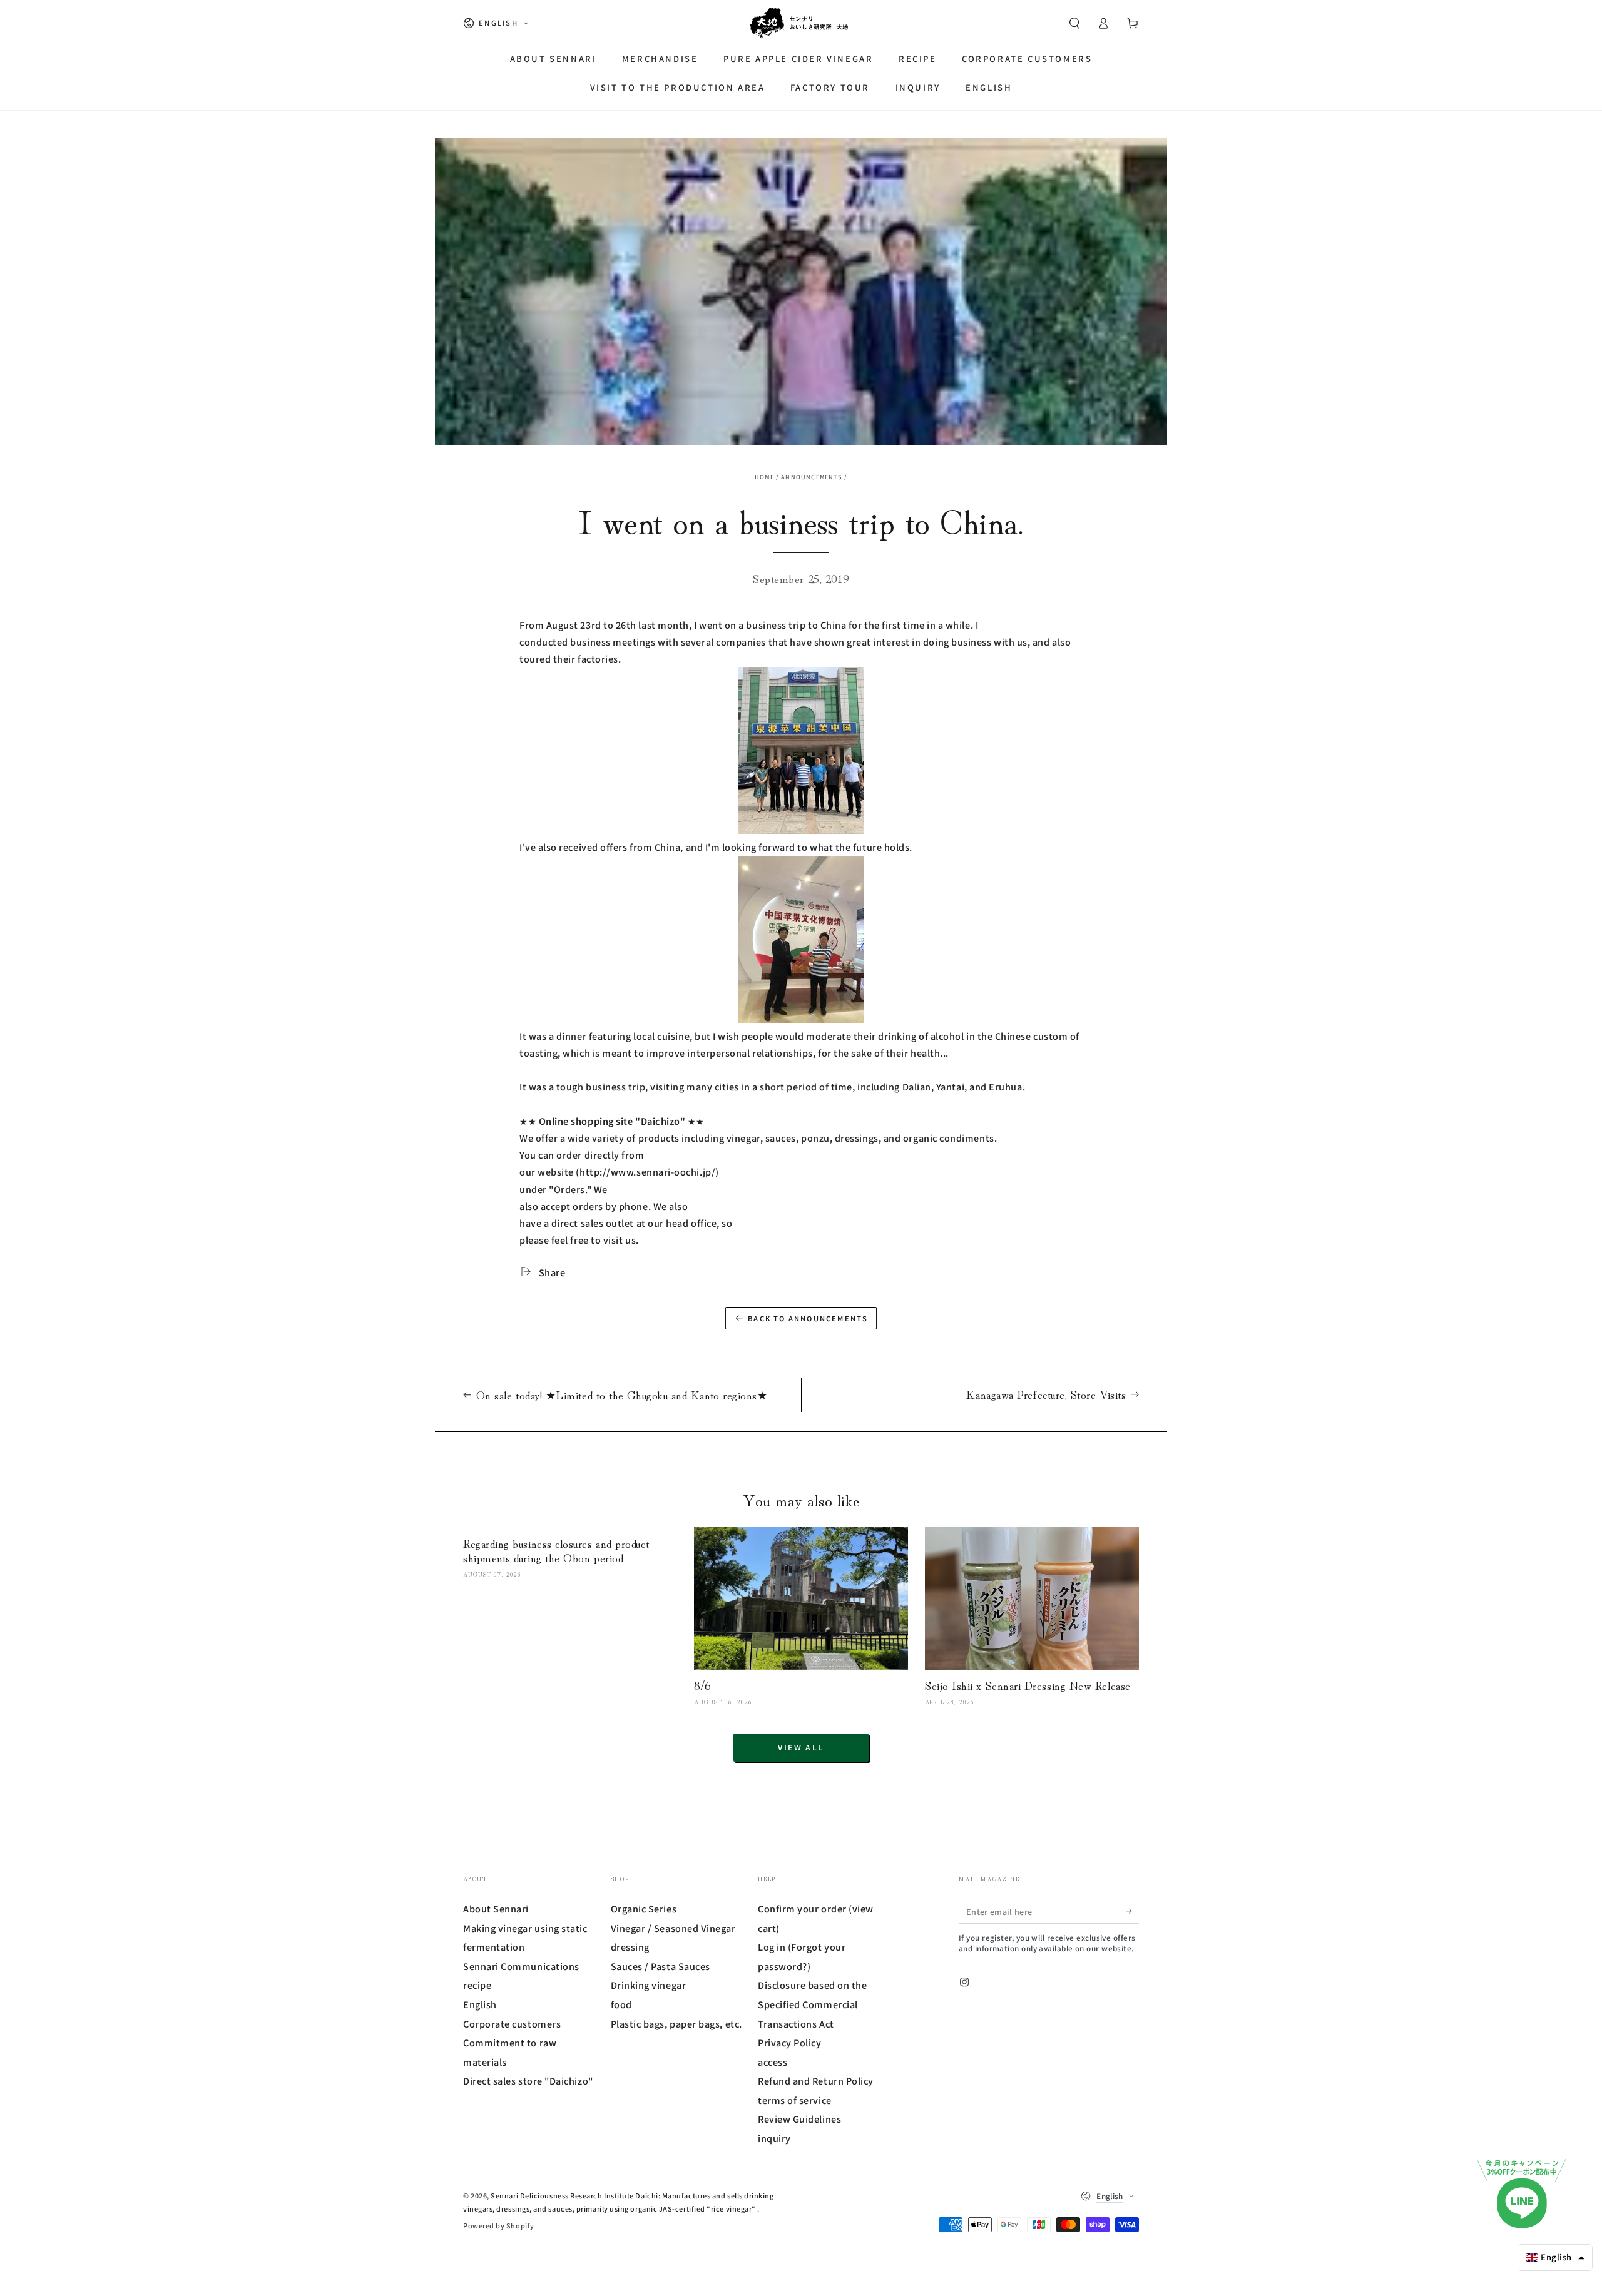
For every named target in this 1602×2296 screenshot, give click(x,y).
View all (801, 1747)
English (480, 2004)
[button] (1074, 23)
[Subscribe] (1132, 1911)
